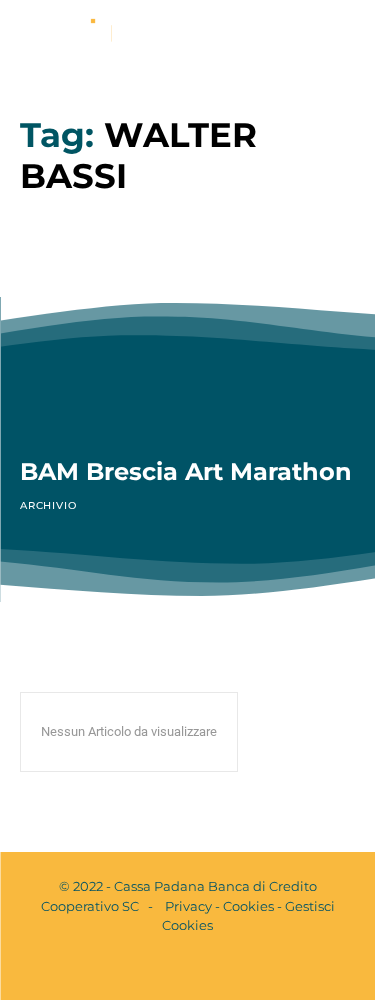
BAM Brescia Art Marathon (186, 471)
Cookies (248, 906)
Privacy (188, 906)
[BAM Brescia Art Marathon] (187, 337)
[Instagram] (205, 968)
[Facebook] (171, 968)
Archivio (48, 505)
